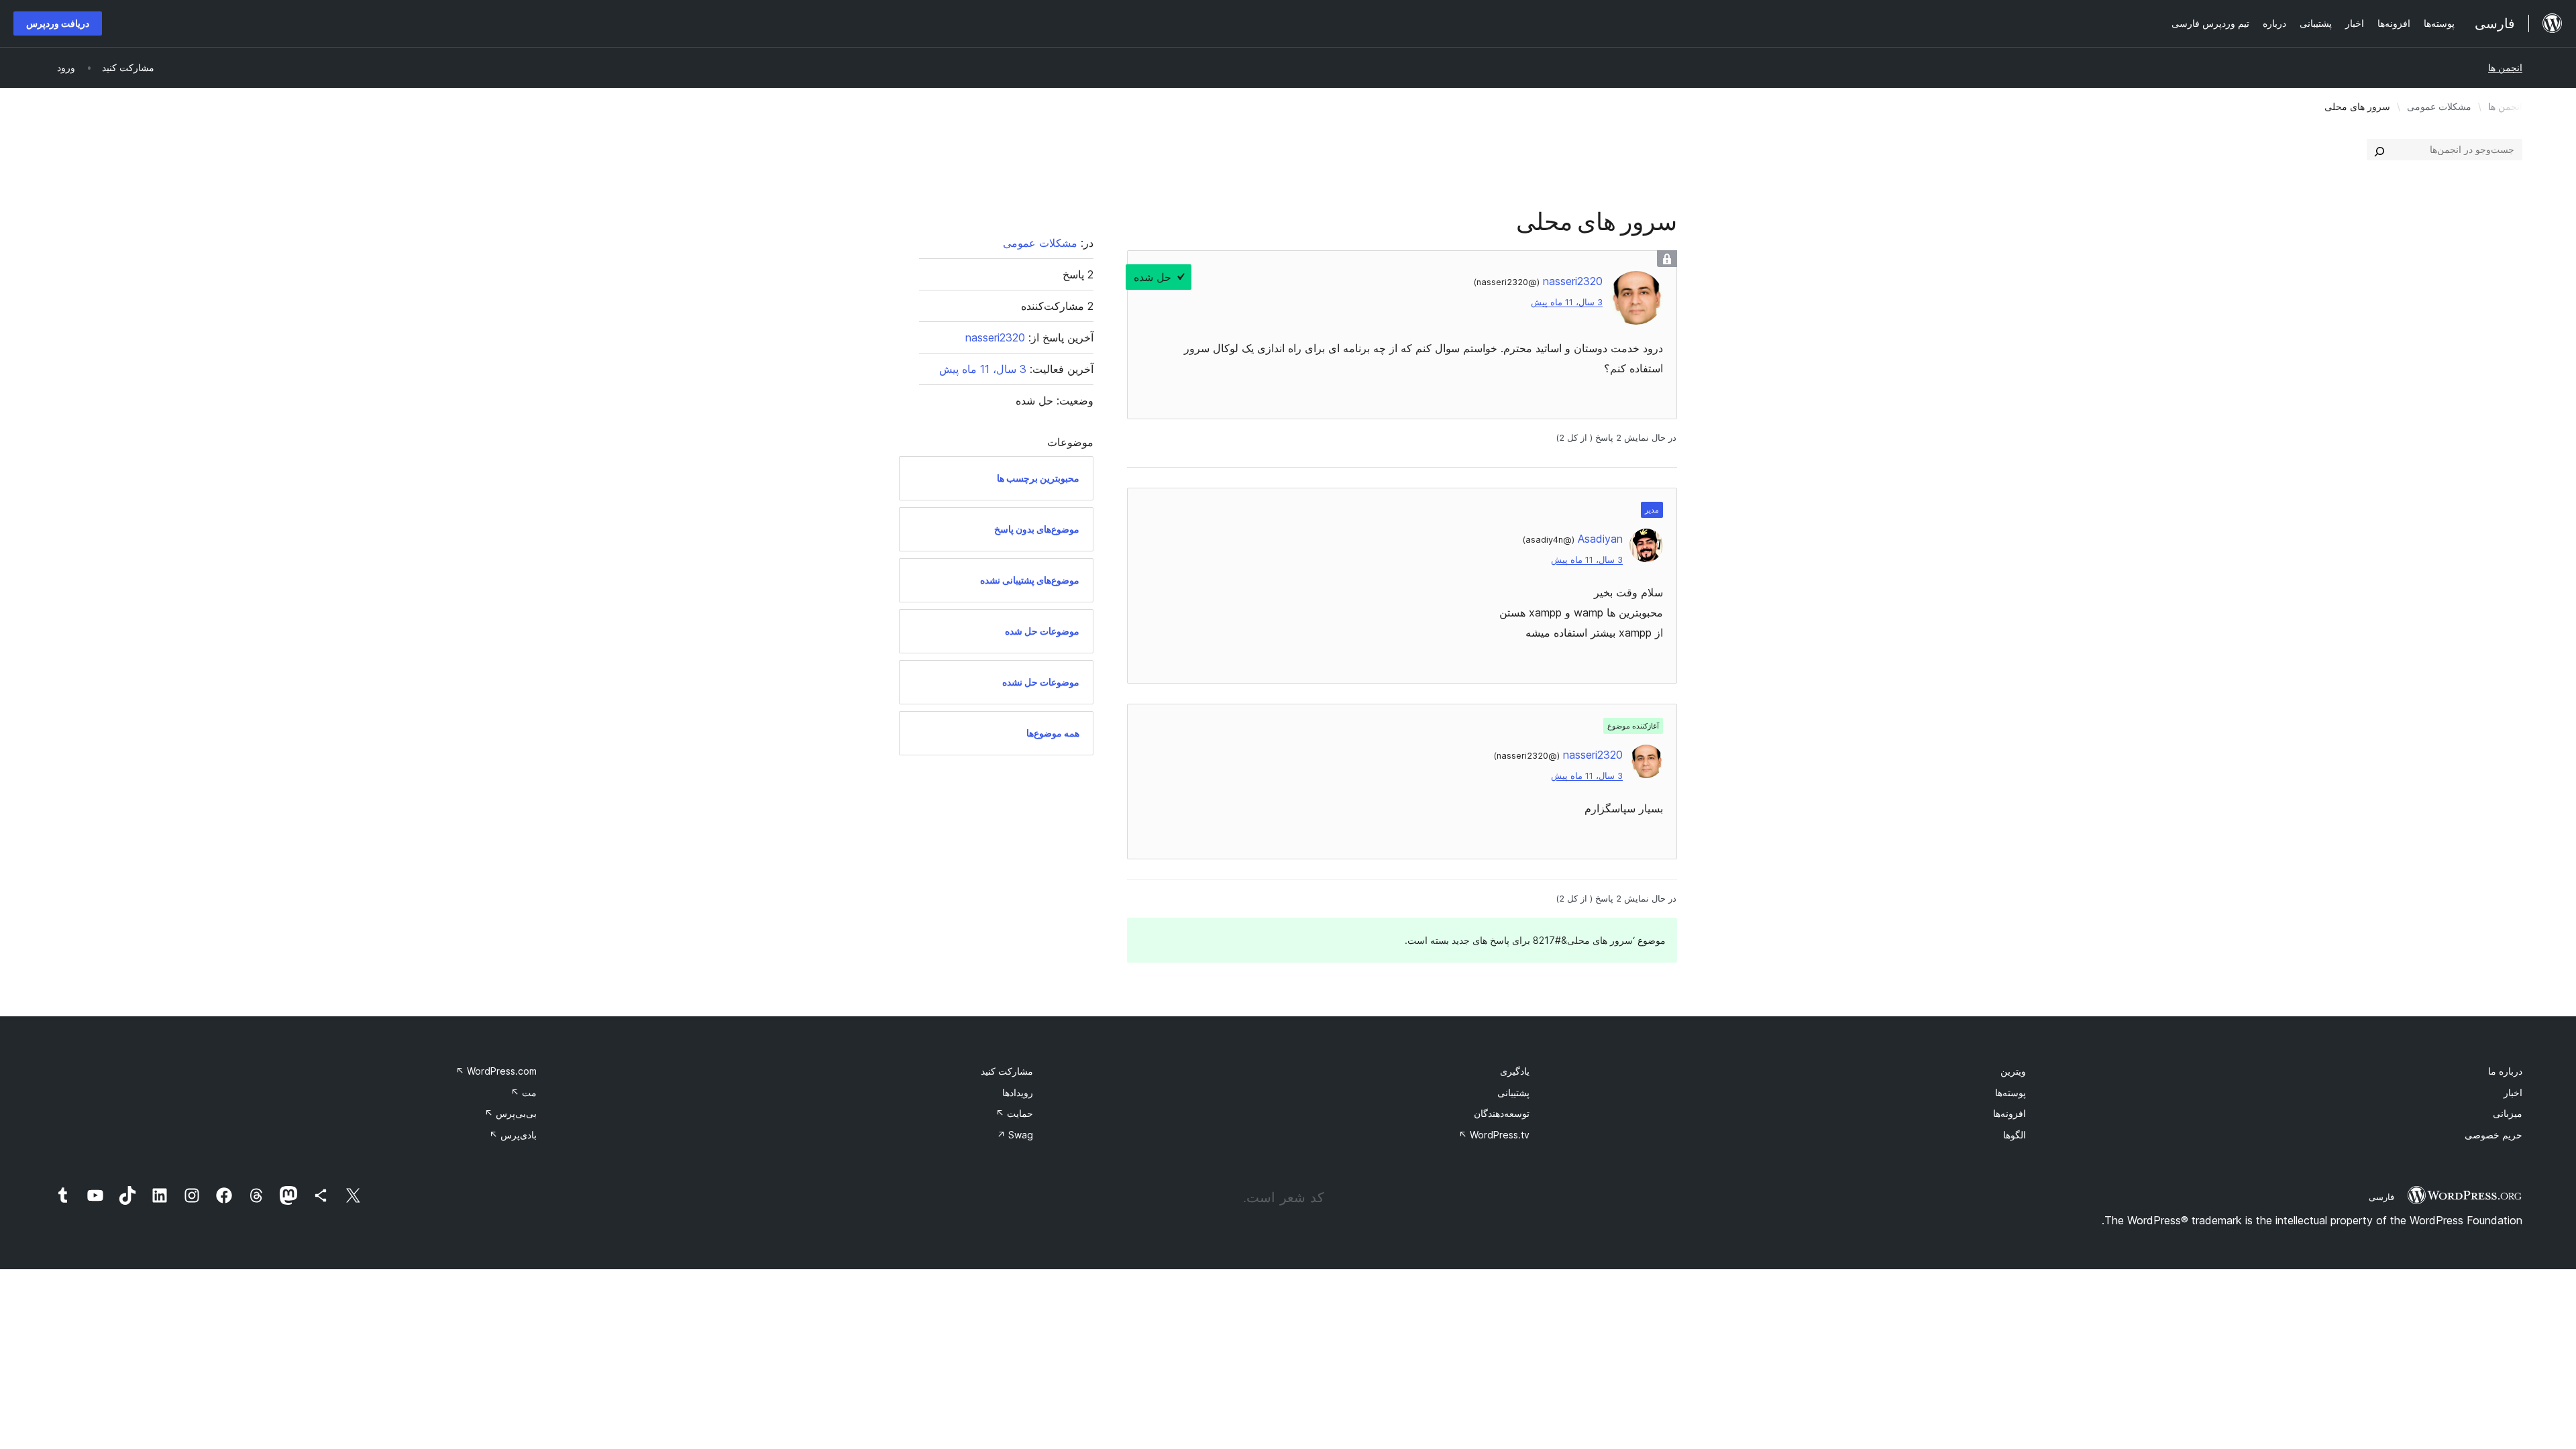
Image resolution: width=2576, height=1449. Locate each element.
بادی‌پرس (513, 1135)
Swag (1015, 1135)
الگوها (2015, 1135)
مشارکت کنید (1007, 1071)
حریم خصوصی (2493, 1135)
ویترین (2013, 1071)
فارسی (2381, 1197)
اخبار (2513, 1092)
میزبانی (2508, 1113)
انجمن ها (2505, 67)
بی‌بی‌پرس (511, 1113)
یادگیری (1515, 1071)
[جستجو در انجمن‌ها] (2379, 150)
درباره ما (2505, 1071)
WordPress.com (496, 1071)
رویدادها (1018, 1092)
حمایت (1014, 1113)
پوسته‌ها (2010, 1092)
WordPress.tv (1494, 1135)
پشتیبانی (1513, 1092)
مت (524, 1092)
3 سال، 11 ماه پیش (1567, 302)
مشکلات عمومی (2439, 106)
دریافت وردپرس (58, 23)
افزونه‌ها (2009, 1113)
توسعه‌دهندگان (1502, 1113)
